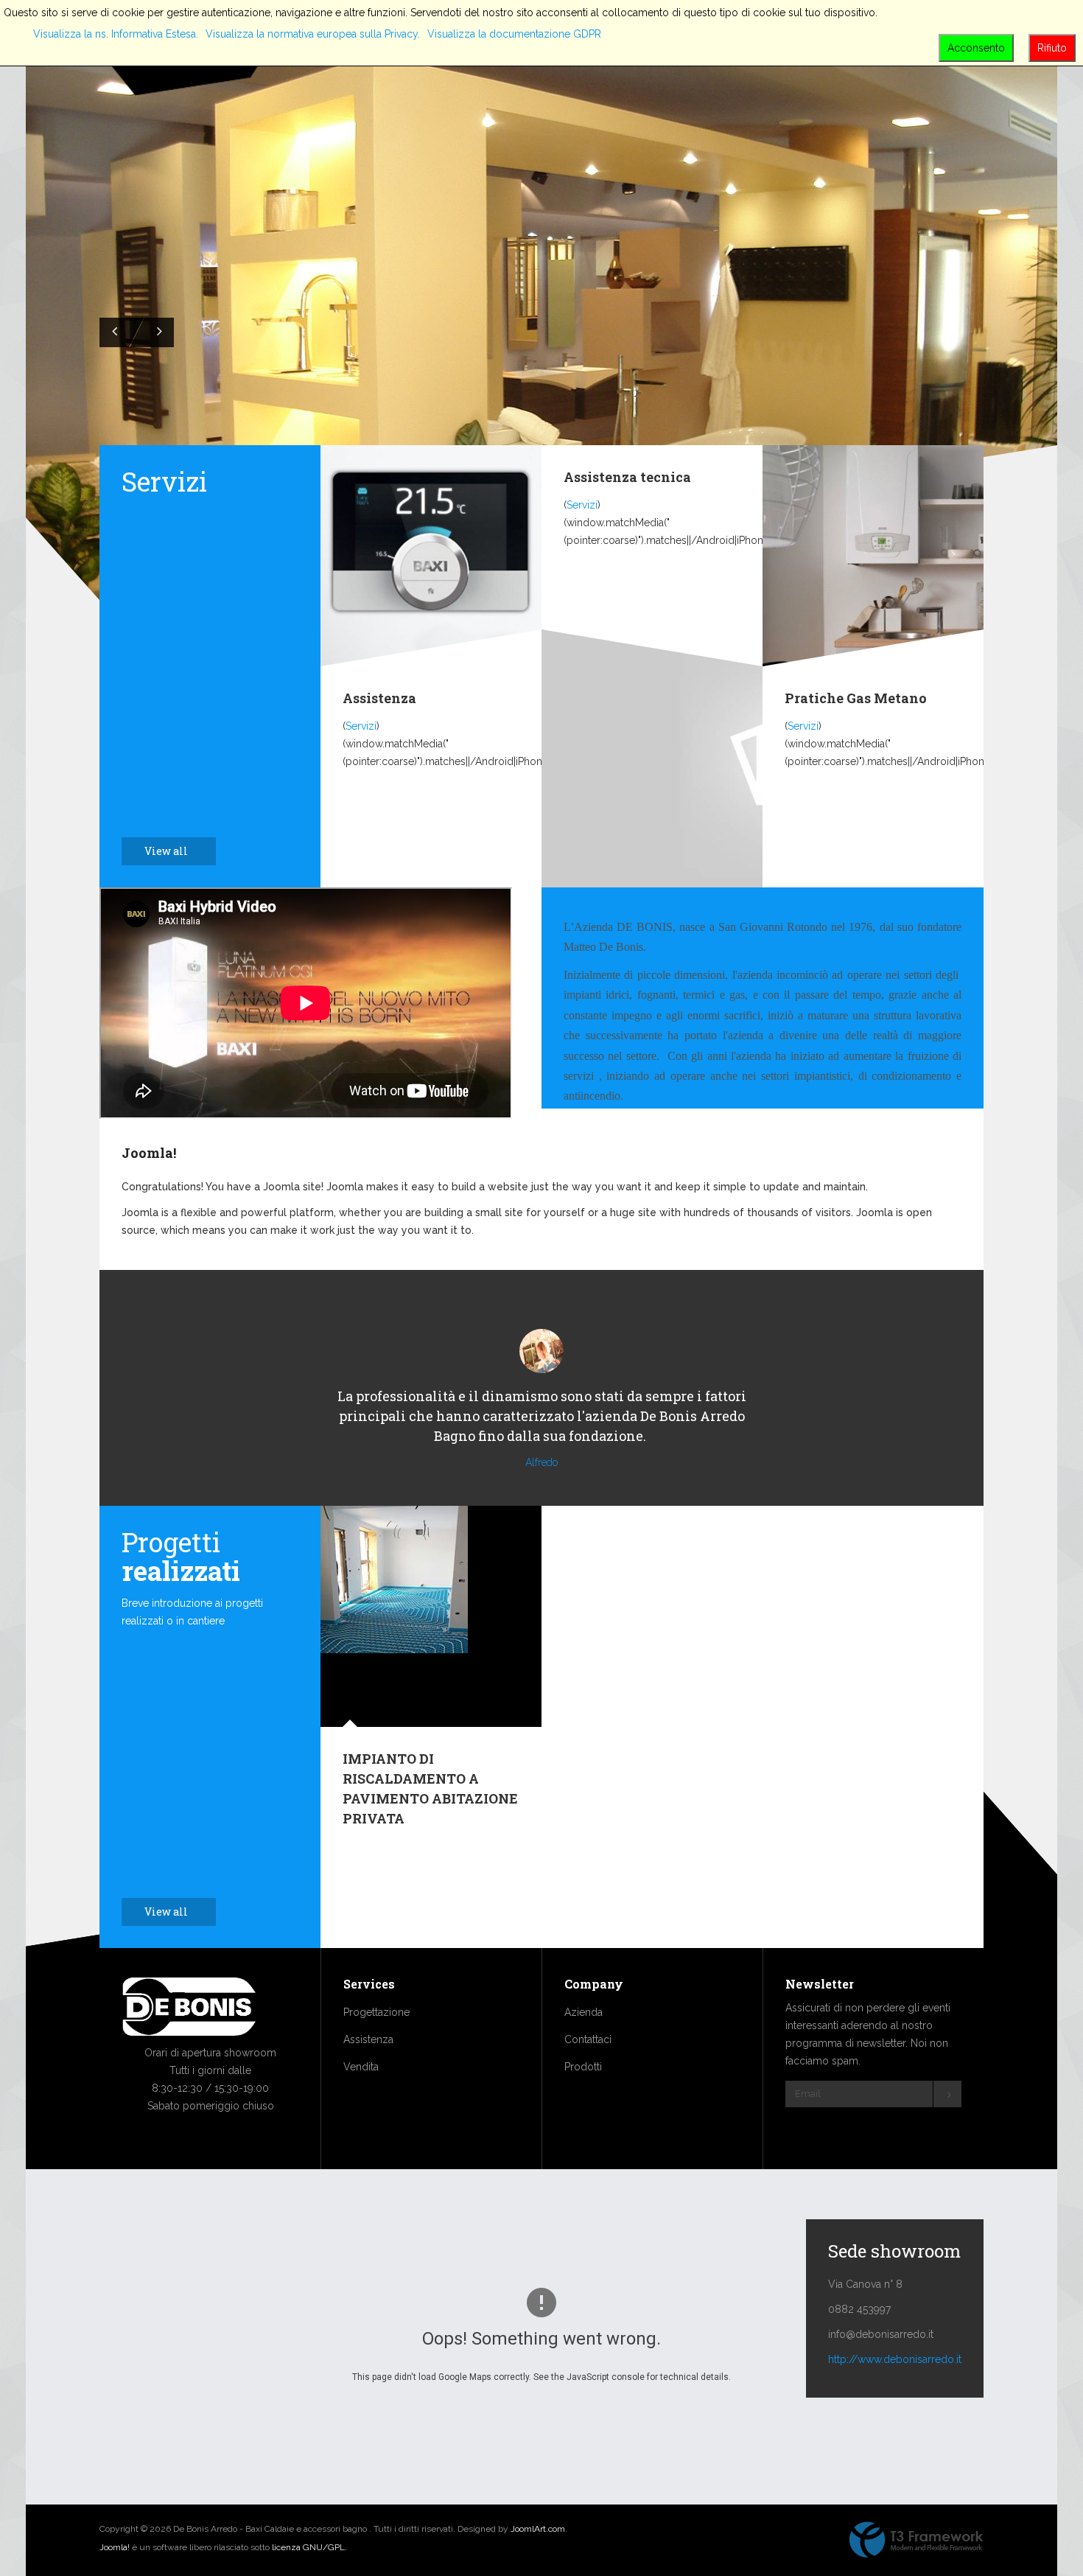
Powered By (916, 2540)
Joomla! (149, 1153)
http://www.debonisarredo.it (895, 2359)
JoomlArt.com (538, 2529)
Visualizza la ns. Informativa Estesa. (116, 34)
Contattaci (588, 2039)
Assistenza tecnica (627, 477)
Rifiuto (1052, 48)
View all (167, 851)
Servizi (361, 726)
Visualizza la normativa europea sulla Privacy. (313, 34)
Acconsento (976, 48)
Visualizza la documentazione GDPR (514, 34)
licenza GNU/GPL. (309, 2547)
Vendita (361, 2067)
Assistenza (379, 698)
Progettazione (376, 2012)
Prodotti (583, 2067)
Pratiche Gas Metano (856, 698)
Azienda (583, 2012)
